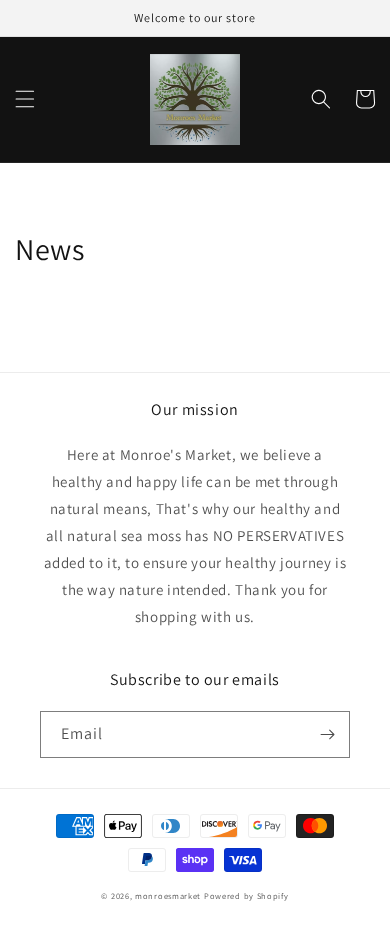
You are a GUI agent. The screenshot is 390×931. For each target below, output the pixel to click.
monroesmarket (168, 895)
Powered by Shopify (246, 895)
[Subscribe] (327, 734)
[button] (25, 99)
